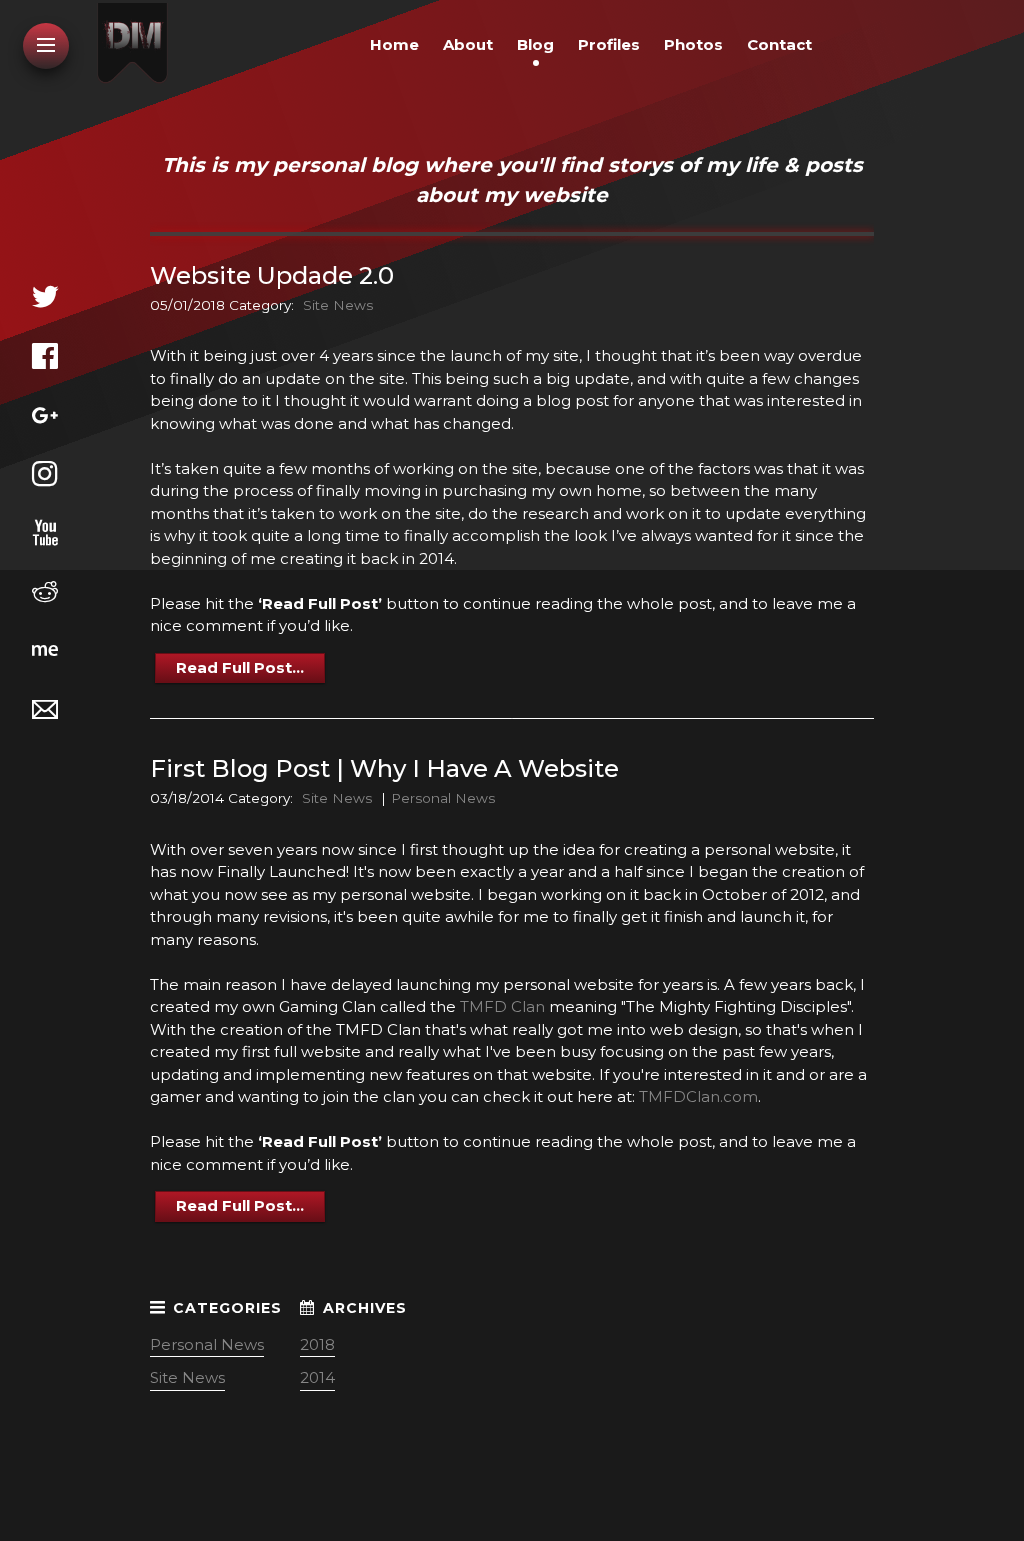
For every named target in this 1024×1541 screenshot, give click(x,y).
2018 (317, 1344)
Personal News (443, 798)
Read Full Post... (240, 667)
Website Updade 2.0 (272, 275)
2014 (317, 1377)
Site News (338, 305)
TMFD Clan (502, 1006)
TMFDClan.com (698, 1096)
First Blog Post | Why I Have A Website (384, 768)
